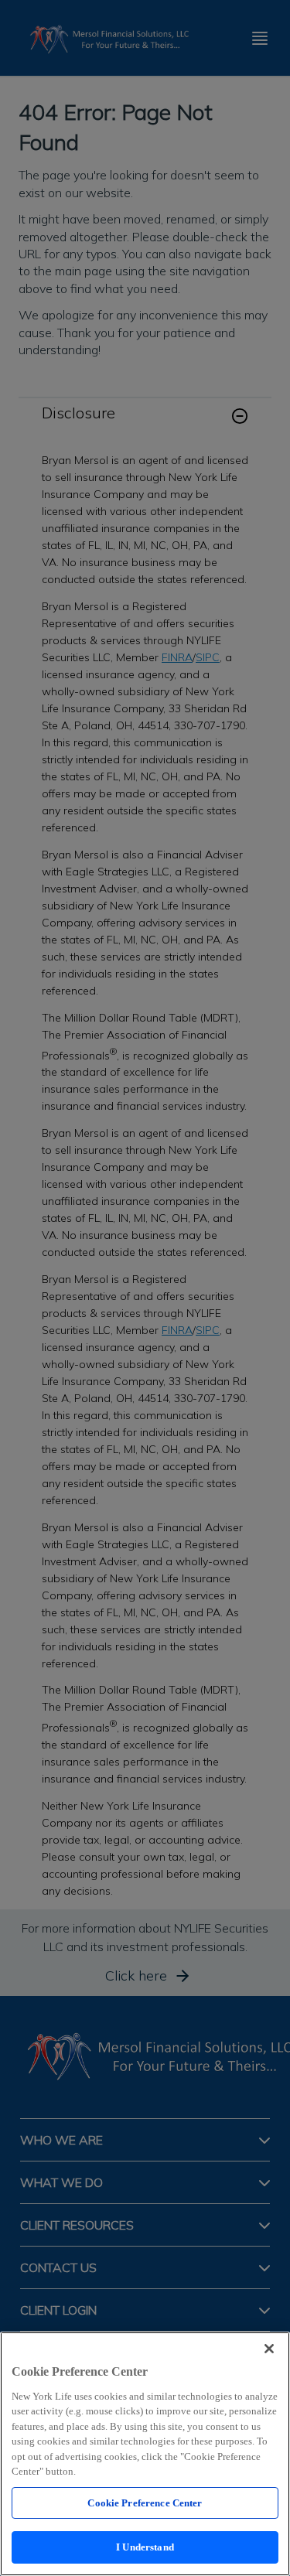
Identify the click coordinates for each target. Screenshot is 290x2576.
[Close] (269, 2349)
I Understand (145, 2547)
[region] (145, 2454)
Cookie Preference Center (145, 2503)
